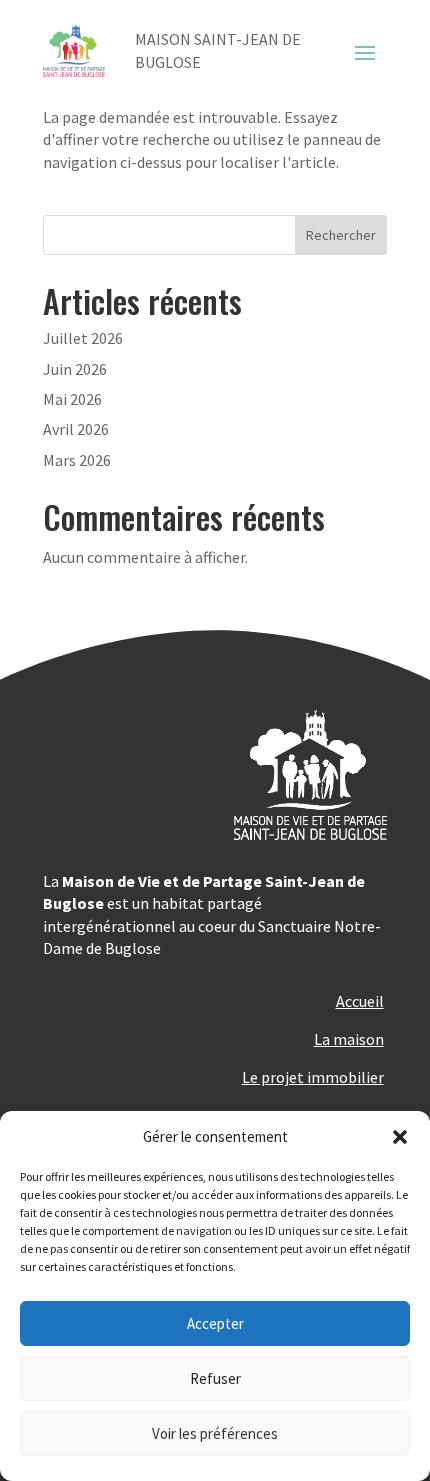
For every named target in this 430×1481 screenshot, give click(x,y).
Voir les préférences (215, 1433)
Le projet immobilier (313, 1077)
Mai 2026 (72, 399)
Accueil (360, 1001)
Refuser (215, 1378)
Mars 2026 (77, 460)
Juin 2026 (75, 369)
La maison (349, 1039)
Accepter (215, 1323)
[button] (400, 1137)
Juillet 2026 (83, 338)
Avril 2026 (76, 429)
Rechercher (341, 235)
